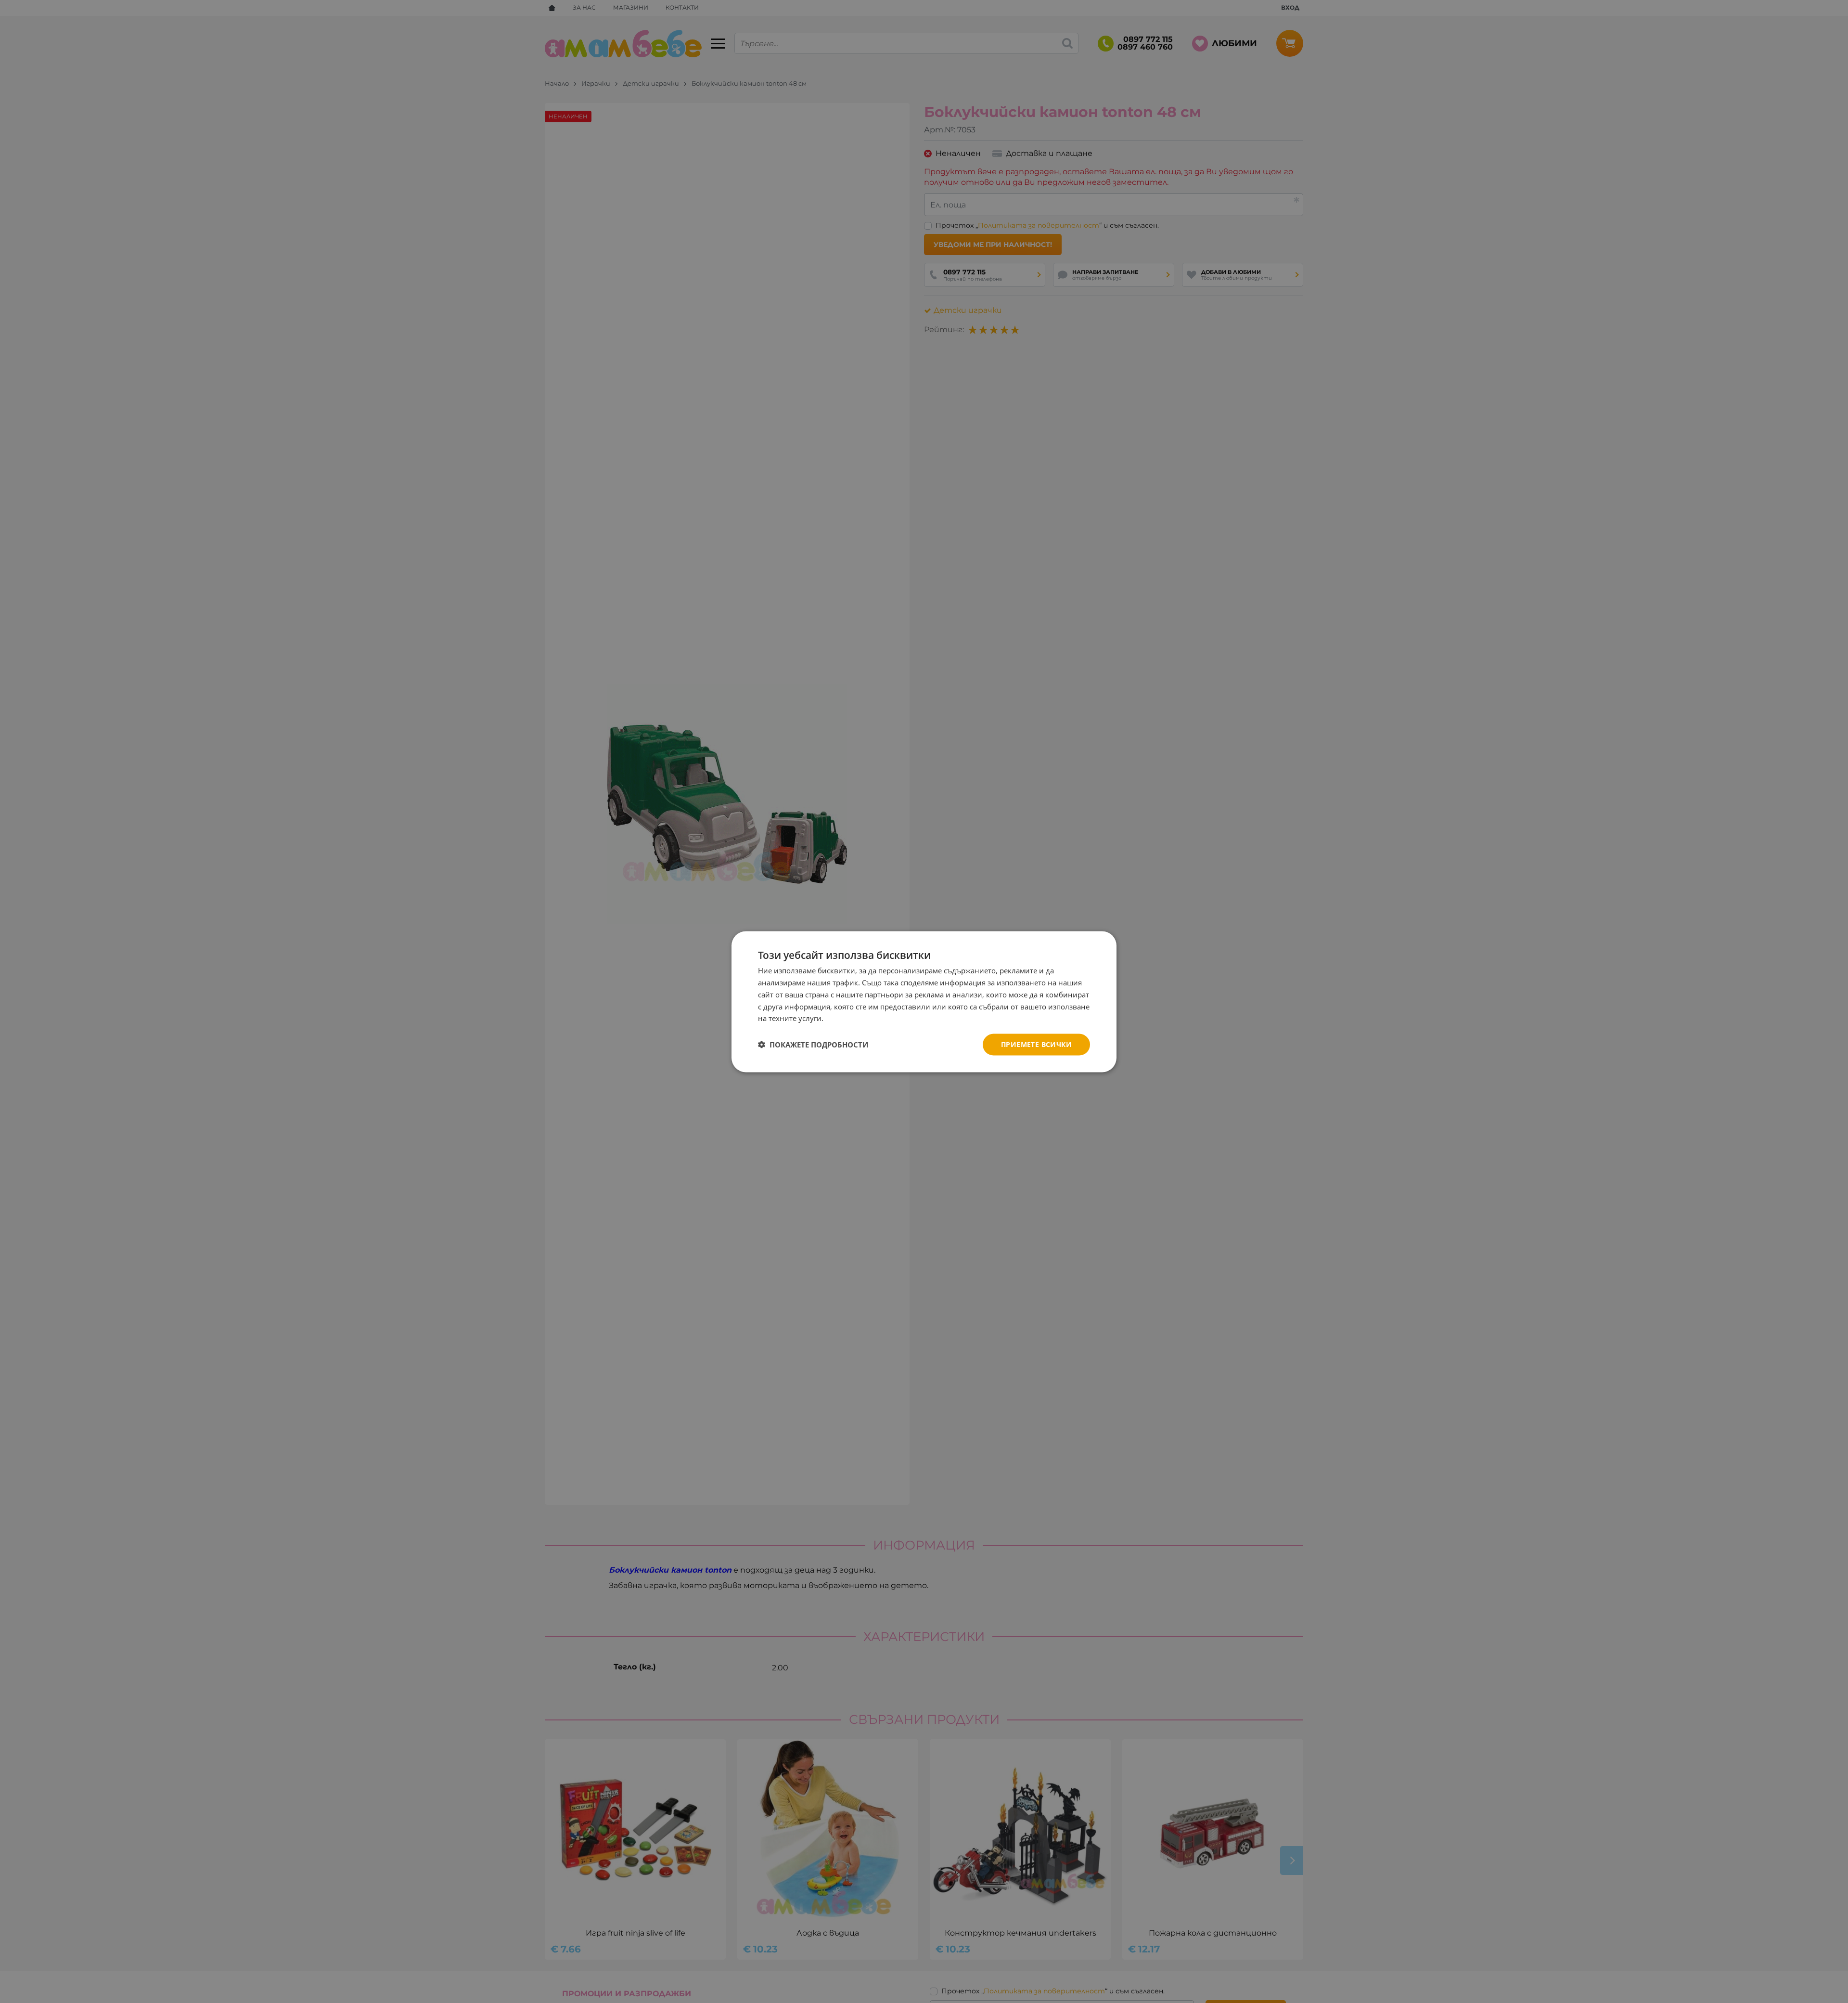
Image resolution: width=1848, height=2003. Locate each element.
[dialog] (924, 1001)
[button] (813, 1045)
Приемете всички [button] (1036, 1044)
